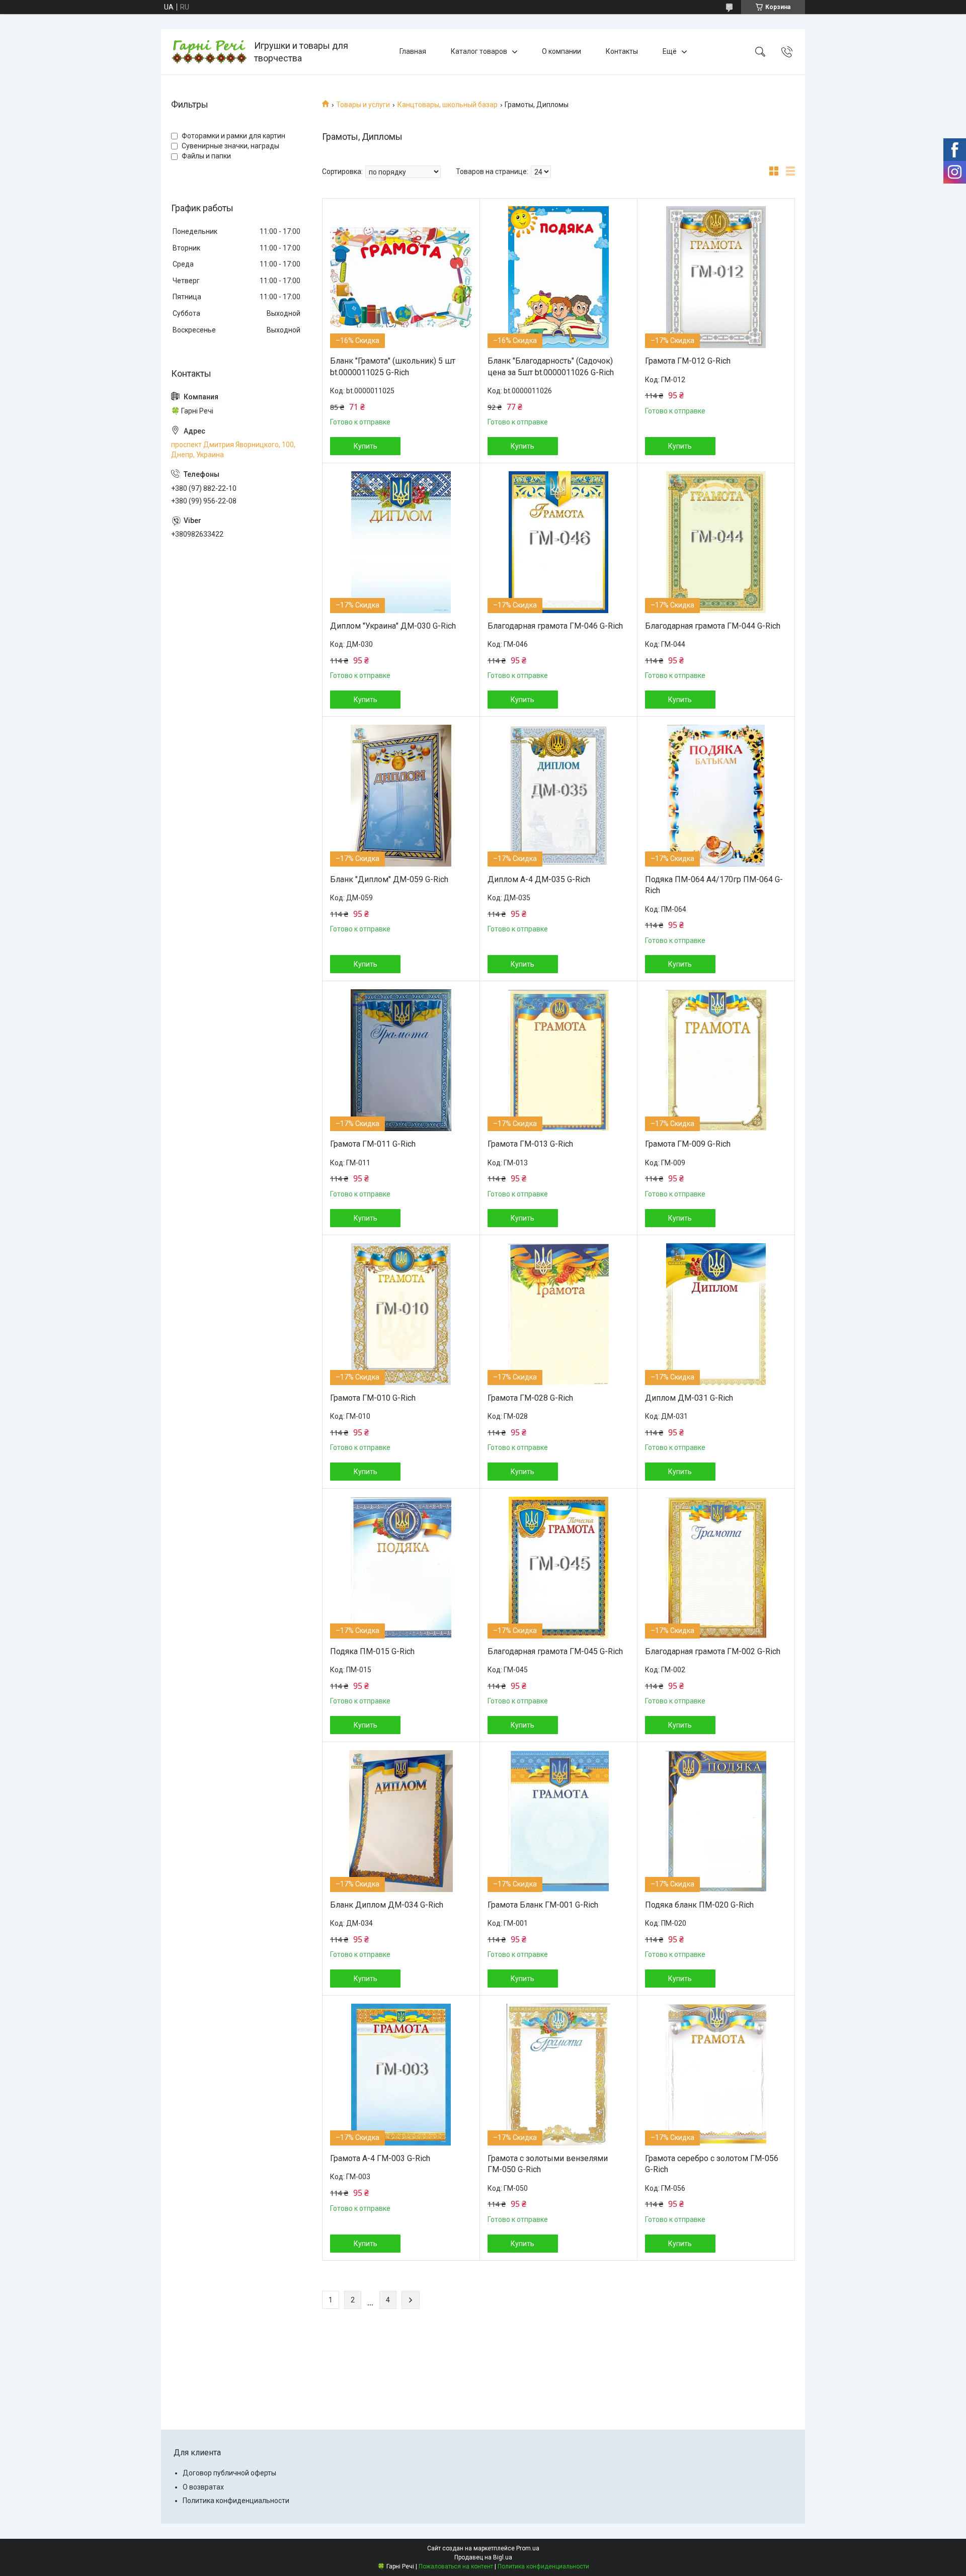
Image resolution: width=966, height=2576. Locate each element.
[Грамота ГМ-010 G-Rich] (401, 1314)
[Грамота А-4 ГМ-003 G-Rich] (401, 2075)
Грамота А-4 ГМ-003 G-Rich (380, 2158)
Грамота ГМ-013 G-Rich (530, 1144)
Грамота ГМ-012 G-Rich (688, 361)
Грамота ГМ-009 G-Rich (688, 1144)
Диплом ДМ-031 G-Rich (689, 1398)
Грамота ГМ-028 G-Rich (530, 1398)
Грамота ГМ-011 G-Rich (373, 1144)
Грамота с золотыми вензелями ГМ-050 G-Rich (548, 2164)
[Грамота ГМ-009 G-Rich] (716, 1060)
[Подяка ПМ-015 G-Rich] (401, 1568)
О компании (561, 51)
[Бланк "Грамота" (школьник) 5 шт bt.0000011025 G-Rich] (401, 277)
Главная (413, 51)
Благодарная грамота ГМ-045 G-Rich (555, 1651)
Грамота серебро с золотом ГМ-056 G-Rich (712, 2164)
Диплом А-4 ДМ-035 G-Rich (539, 879)
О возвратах (203, 2487)
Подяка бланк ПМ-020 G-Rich (699, 1905)
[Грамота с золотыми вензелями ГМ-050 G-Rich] (558, 2075)
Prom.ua (528, 2548)
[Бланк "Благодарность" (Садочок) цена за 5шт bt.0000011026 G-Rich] (558, 277)
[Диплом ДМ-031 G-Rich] (716, 1314)
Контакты (622, 51)
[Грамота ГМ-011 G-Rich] (401, 1060)
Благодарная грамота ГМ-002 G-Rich (713, 1651)
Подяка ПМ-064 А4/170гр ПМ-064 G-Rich (714, 885)
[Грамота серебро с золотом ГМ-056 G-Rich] (716, 2075)
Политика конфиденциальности (236, 2501)
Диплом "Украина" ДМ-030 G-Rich (393, 626)
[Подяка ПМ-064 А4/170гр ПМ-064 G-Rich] (716, 796)
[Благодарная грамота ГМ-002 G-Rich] (716, 1568)
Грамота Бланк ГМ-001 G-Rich (543, 1905)
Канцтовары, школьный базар (448, 105)
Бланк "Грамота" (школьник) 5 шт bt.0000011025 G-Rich (393, 366)
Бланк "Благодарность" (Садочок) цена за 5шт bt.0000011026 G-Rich (551, 366)
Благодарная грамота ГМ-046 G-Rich (555, 626)
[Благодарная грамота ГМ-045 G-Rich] (558, 1568)
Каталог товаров (479, 51)
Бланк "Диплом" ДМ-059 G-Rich (389, 879)
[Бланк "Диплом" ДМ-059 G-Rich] (401, 796)
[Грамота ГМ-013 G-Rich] (558, 1060)
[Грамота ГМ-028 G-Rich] (558, 1314)
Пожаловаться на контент (456, 2566)
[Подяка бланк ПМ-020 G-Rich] (716, 1821)
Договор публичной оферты (229, 2473)
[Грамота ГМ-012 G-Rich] (716, 277)
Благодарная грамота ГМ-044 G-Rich (713, 626)
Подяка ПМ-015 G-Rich (372, 1651)
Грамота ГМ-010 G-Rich (373, 1398)
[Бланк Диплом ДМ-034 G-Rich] (401, 1821)
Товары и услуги (363, 105)
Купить (366, 446)
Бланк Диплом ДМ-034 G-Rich (387, 1905)
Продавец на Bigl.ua (483, 2557)
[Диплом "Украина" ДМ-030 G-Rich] (401, 542)
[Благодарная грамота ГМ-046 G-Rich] (558, 542)
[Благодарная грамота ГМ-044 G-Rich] (716, 542)
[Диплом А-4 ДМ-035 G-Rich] (558, 796)
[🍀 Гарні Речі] (209, 52)
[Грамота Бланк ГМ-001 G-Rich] (558, 1821)
